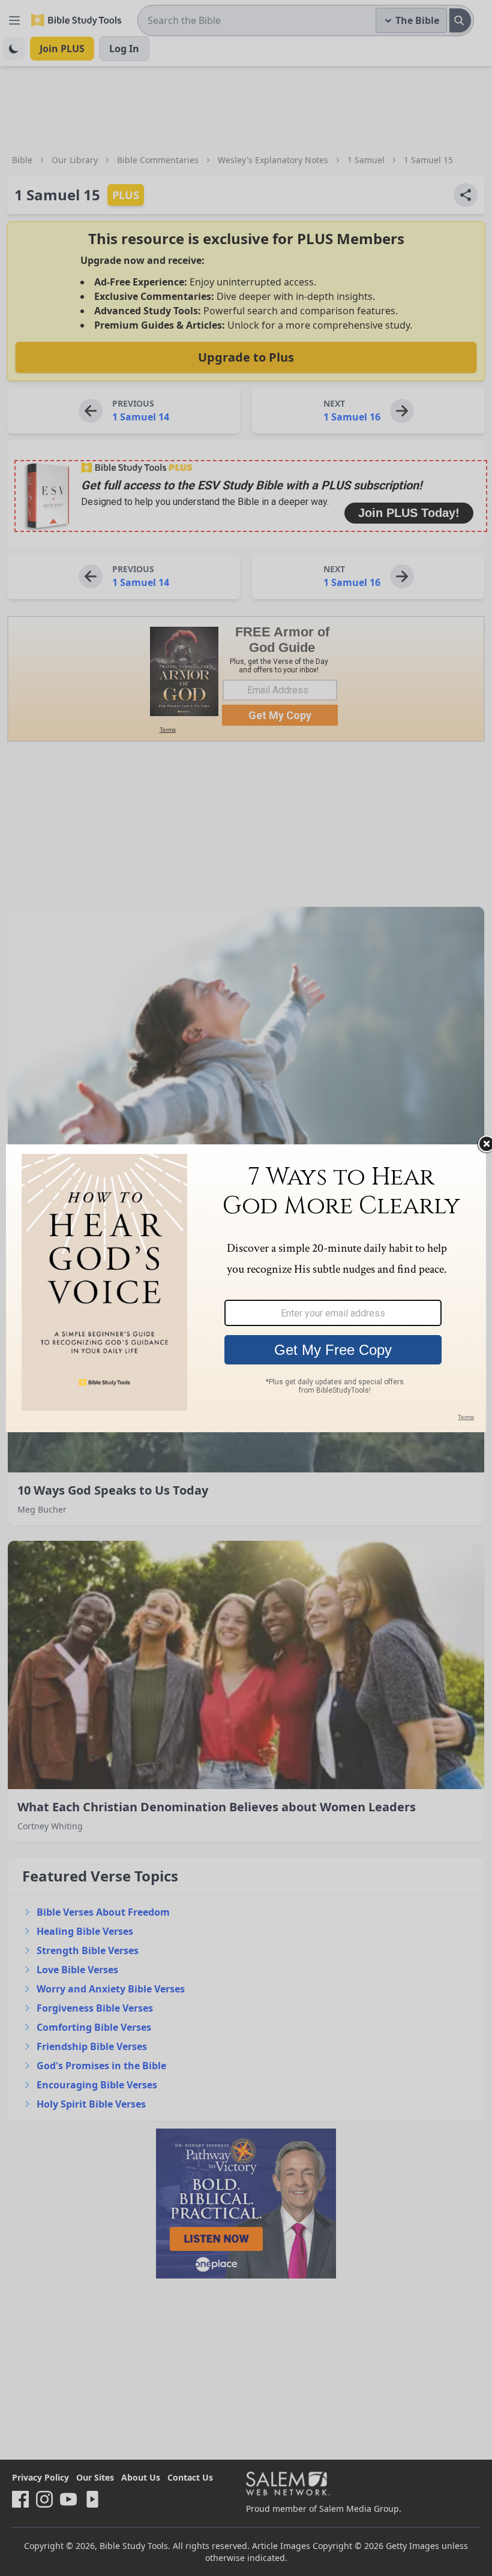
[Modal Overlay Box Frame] (246, 1288)
